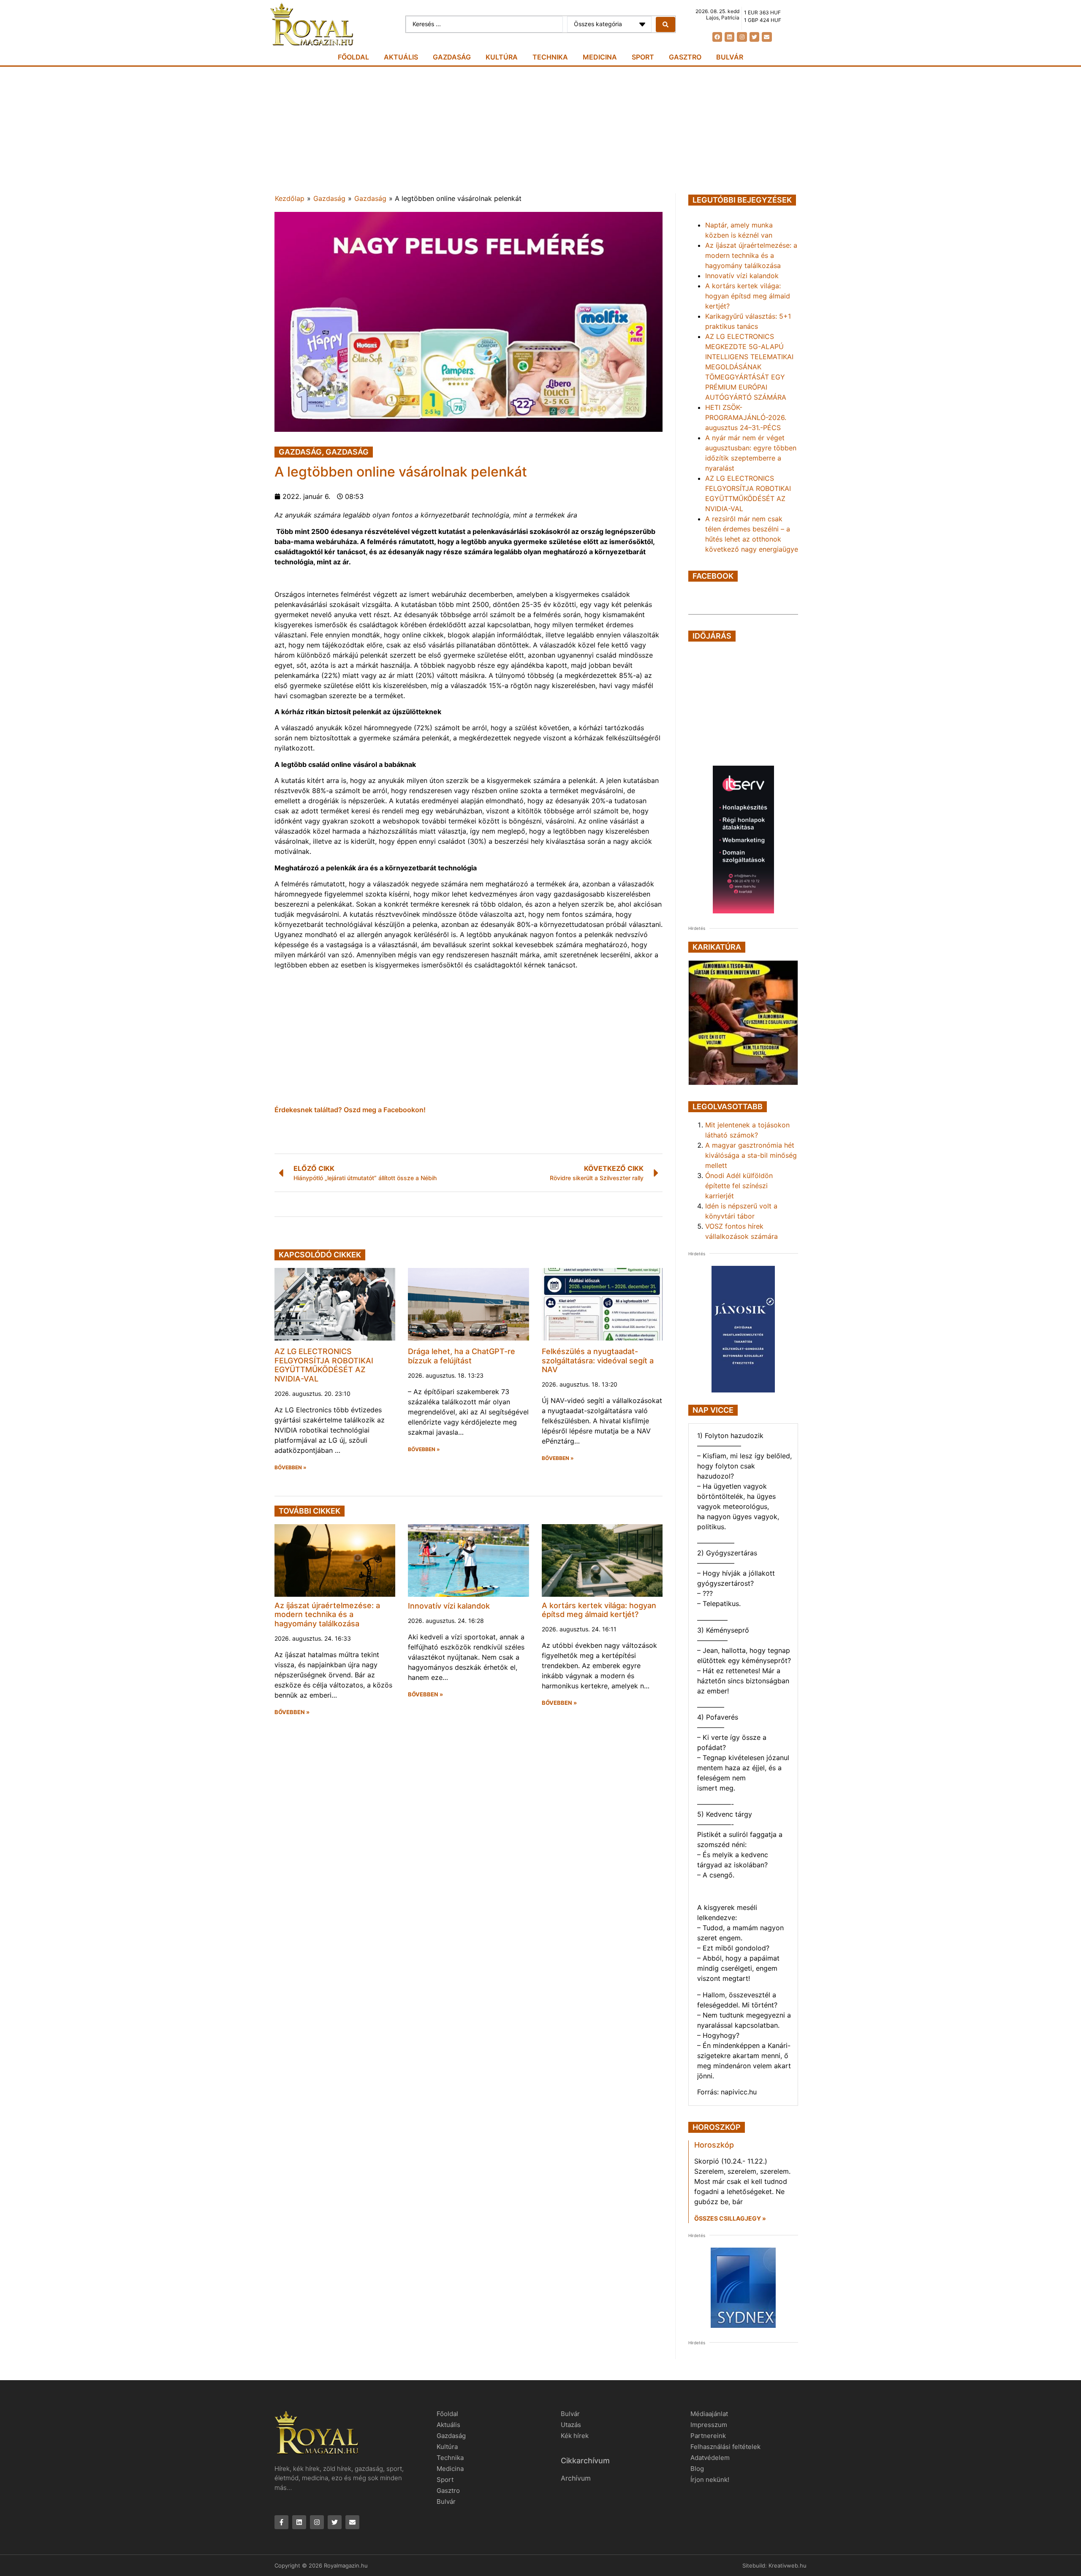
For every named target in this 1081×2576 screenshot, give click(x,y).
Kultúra (502, 57)
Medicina (600, 57)
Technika (550, 57)
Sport (643, 57)
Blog (697, 2469)
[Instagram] (742, 37)
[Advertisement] (540, 130)
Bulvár (730, 57)
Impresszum (709, 2425)
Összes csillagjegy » (730, 2218)
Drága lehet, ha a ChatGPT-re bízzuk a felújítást (462, 1356)
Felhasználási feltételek (725, 2447)
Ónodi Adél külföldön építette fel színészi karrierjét (739, 1186)
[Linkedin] (729, 37)
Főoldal (353, 57)
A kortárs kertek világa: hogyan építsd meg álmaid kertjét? (599, 1610)
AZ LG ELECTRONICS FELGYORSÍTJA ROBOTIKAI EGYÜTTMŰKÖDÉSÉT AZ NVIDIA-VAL (324, 1365)
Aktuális (401, 57)
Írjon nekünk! (710, 2480)
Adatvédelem (710, 2458)
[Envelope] (767, 37)
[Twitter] (754, 37)
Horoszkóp (714, 2145)
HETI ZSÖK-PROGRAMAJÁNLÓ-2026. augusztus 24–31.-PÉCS (746, 417)
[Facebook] (717, 37)
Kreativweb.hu (788, 2565)
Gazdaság (452, 57)
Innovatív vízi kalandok (449, 1606)
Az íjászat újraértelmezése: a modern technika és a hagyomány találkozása (327, 1614)
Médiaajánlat (709, 2414)
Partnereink (708, 2436)
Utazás (571, 2425)
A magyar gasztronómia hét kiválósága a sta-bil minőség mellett (751, 1155)
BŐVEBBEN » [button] (291, 1468)
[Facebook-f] (281, 2522)
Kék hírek (575, 2436)
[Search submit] (665, 24)
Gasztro (685, 57)
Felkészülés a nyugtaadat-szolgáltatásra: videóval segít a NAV (598, 1360)
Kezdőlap (290, 198)
